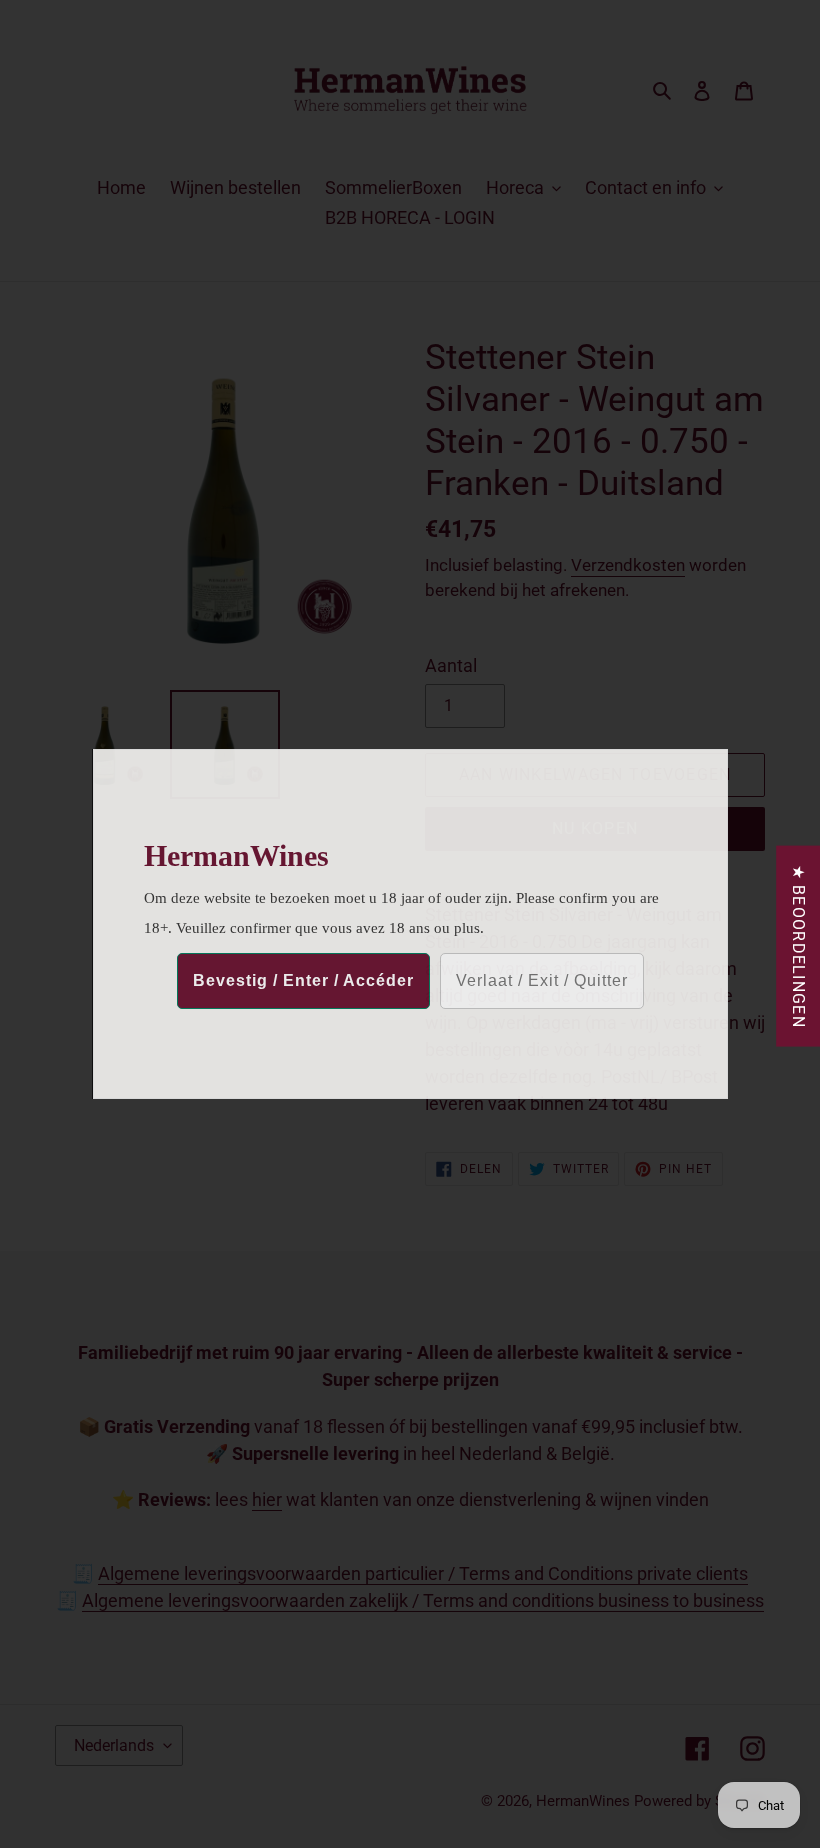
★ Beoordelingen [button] (798, 946)
